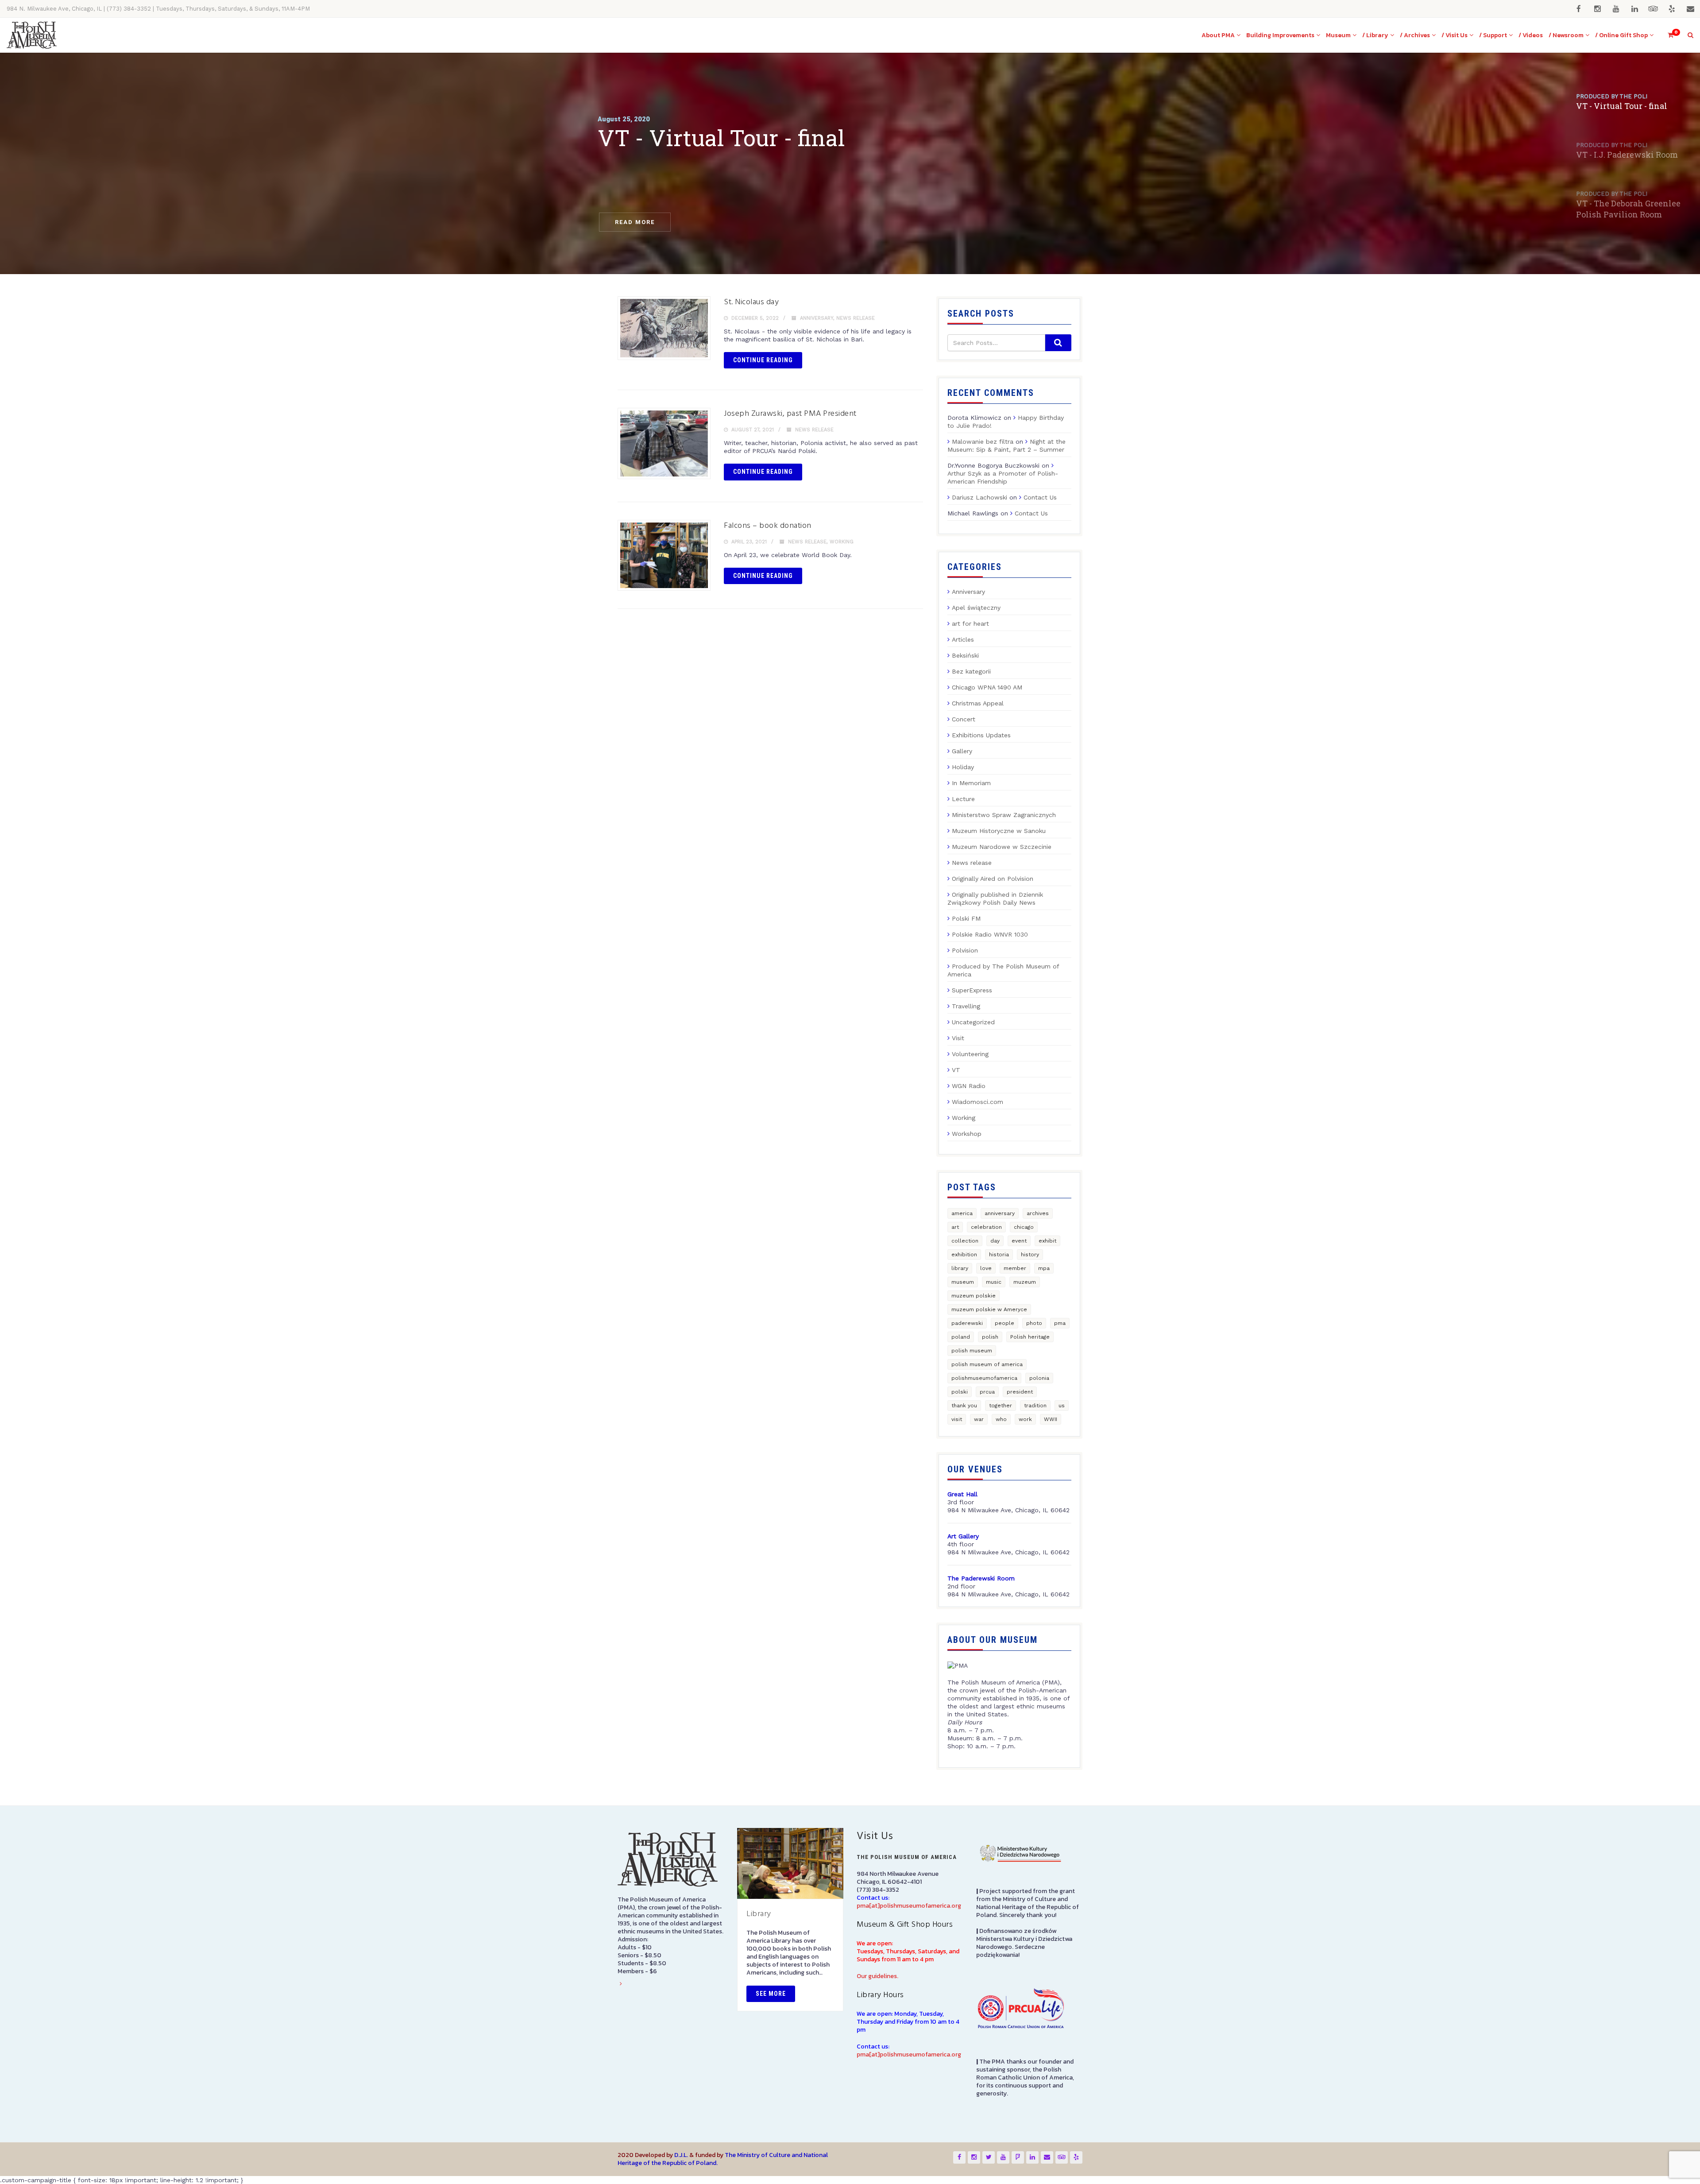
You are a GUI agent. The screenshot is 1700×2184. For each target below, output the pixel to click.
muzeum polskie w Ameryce (989, 1309)
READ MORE (635, 222)
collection (965, 1241)
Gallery (962, 751)
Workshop (967, 1134)
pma (1060, 1323)
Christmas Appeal (978, 703)
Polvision (965, 950)
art (955, 1227)
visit (957, 1419)
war (979, 1419)
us (1062, 1406)
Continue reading (763, 360)
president (1020, 1392)
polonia (1039, 1378)
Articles (963, 639)
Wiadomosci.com (977, 1102)
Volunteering (970, 1054)
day (995, 1241)
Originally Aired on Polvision (993, 879)
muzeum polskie (974, 1296)
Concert (964, 719)
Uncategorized (973, 1022)
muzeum (1025, 1282)
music (994, 1282)
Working (842, 542)
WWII (1051, 1419)
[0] (1667, 35)
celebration (986, 1227)
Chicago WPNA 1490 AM (987, 687)
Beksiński (965, 655)
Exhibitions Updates (981, 735)
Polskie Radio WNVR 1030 (990, 934)
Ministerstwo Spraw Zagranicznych (1004, 815)
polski (960, 1392)
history (1030, 1255)
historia (999, 1255)
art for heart (970, 623)
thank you (964, 1406)
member (1015, 1268)
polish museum (972, 1351)
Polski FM (966, 918)
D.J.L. (681, 2155)
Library (759, 1914)
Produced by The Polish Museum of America (1003, 970)
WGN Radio (969, 1086)
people (1005, 1323)
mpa (1044, 1268)
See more (771, 1994)
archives (1038, 1213)
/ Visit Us (1455, 35)
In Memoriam (971, 783)
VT (956, 1070)
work (1025, 1419)
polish (990, 1337)
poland (961, 1337)
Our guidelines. (877, 1976)
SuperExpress (972, 990)
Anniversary (817, 318)
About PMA (1218, 35)
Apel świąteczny (976, 608)
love (986, 1268)
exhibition (964, 1255)
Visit (958, 1038)
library (960, 1268)
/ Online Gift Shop (1621, 35)
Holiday (963, 767)
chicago (1024, 1227)
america (962, 1213)
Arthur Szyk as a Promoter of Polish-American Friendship (1003, 477)
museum (963, 1282)
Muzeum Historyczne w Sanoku (999, 831)
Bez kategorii (971, 671)
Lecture (963, 799)
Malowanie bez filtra (983, 441)
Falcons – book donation (768, 526)
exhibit (1047, 1241)
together (1001, 1406)
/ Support (1493, 35)
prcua (987, 1392)
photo (1034, 1323)
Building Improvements (1280, 35)
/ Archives (1415, 35)
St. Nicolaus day (751, 302)
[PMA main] (32, 35)
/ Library (1375, 35)
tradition (1035, 1406)
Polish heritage (1030, 1337)
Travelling (966, 1006)
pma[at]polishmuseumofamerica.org (909, 1906)
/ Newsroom (1566, 35)
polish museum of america (987, 1364)
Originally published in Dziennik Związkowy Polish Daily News (995, 898)
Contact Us (1040, 497)
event (1019, 1241)
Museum (1338, 35)
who (1001, 1419)
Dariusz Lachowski (979, 497)
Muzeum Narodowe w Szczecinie (1002, 847)
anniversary (1000, 1213)
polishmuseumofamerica (984, 1378)
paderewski (967, 1323)
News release (856, 318)
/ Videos (1531, 35)
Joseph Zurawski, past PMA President (790, 414)
